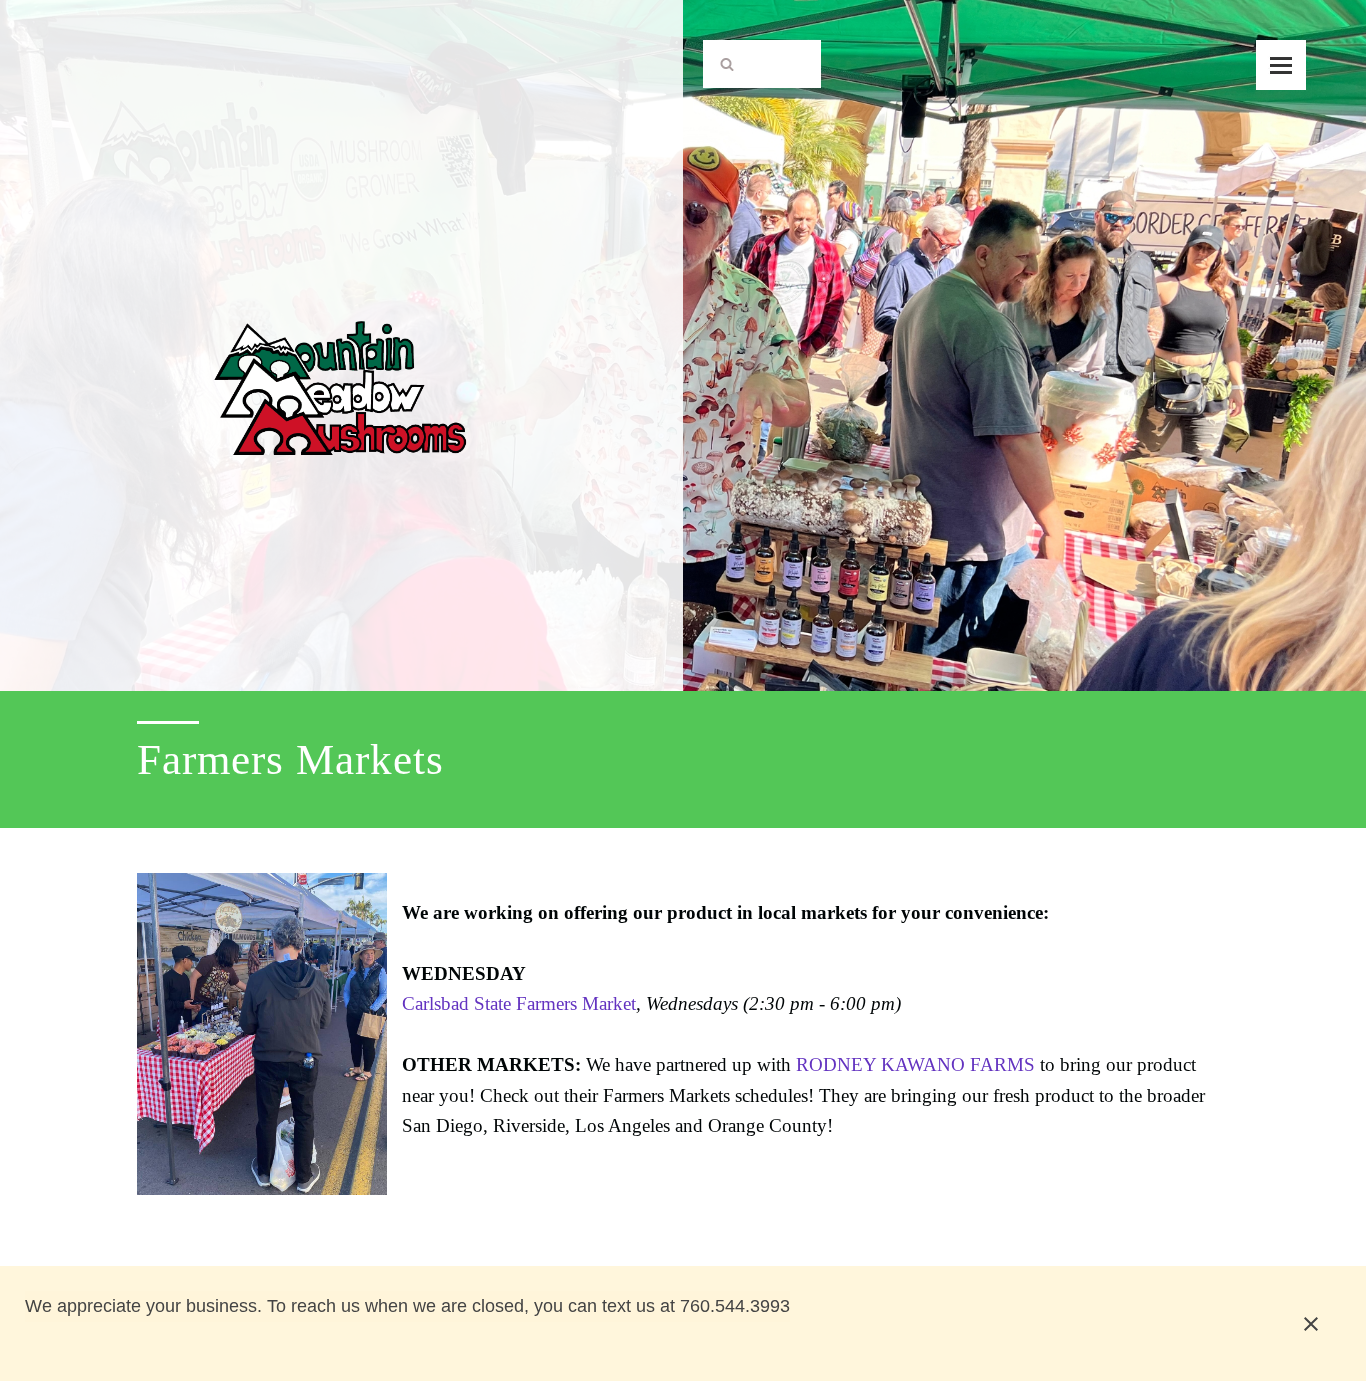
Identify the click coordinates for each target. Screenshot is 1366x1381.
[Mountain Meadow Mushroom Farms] (341, 341)
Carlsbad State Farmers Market (519, 1003)
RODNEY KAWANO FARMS (915, 1064)
